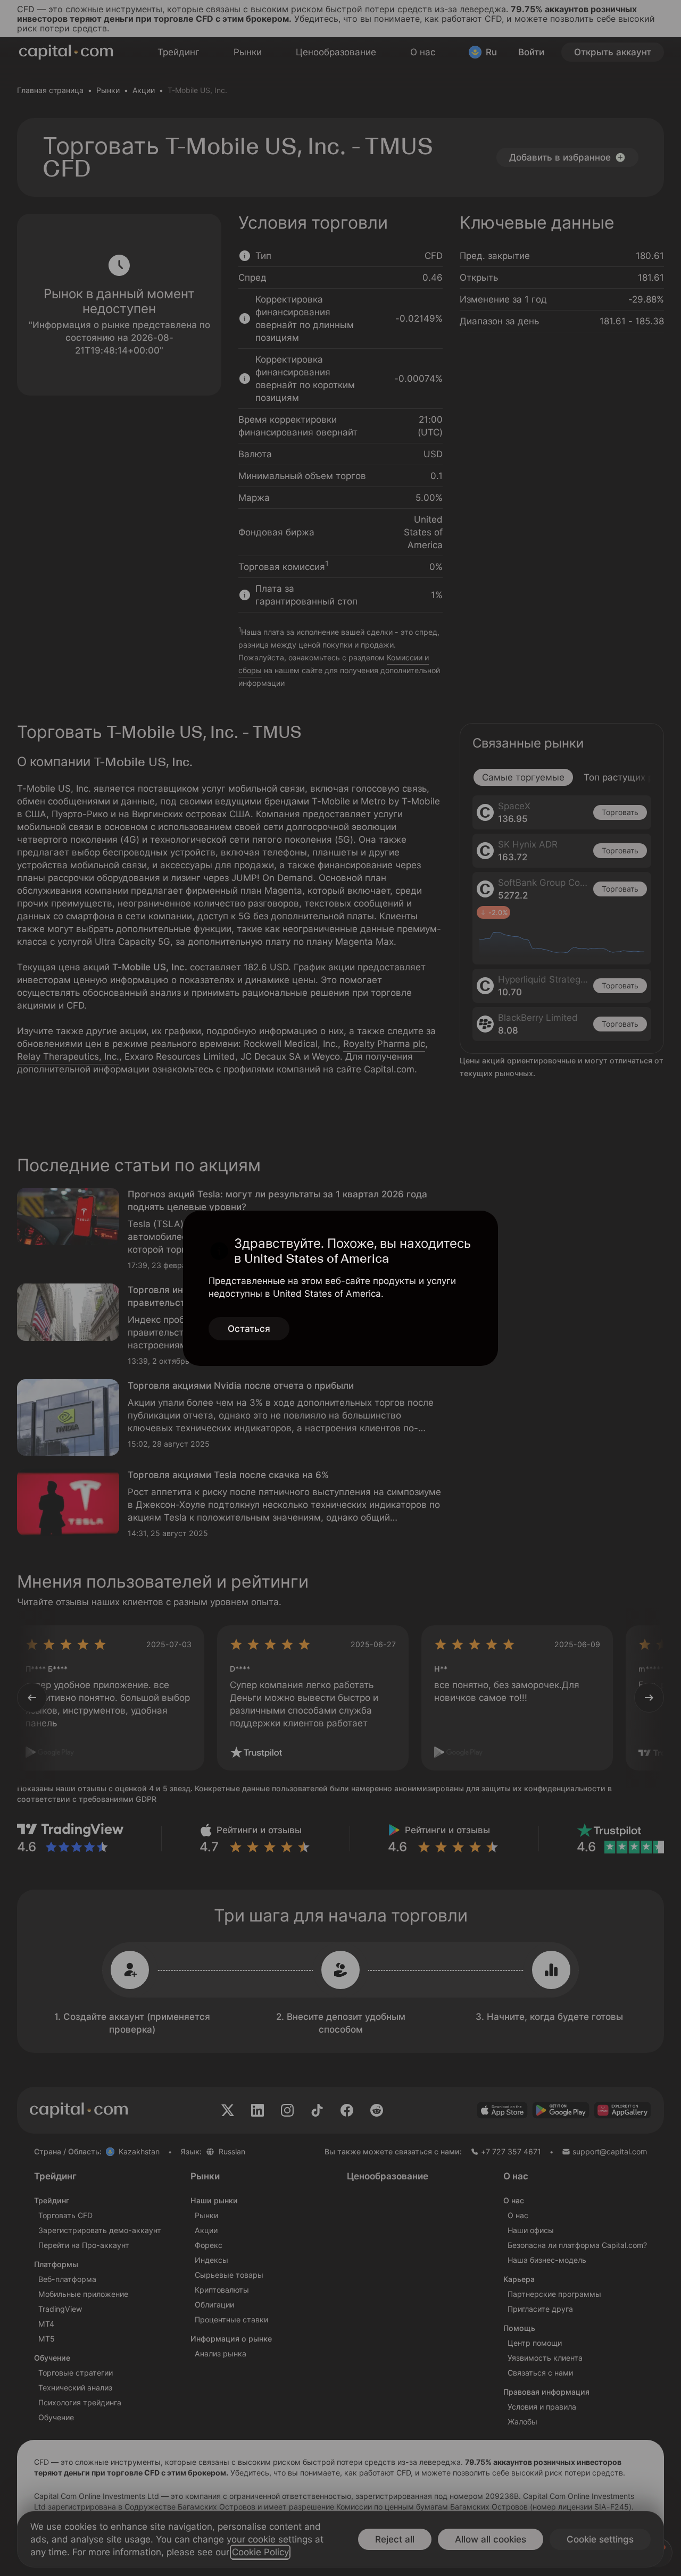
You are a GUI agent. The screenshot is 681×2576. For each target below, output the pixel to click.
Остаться (249, 1329)
